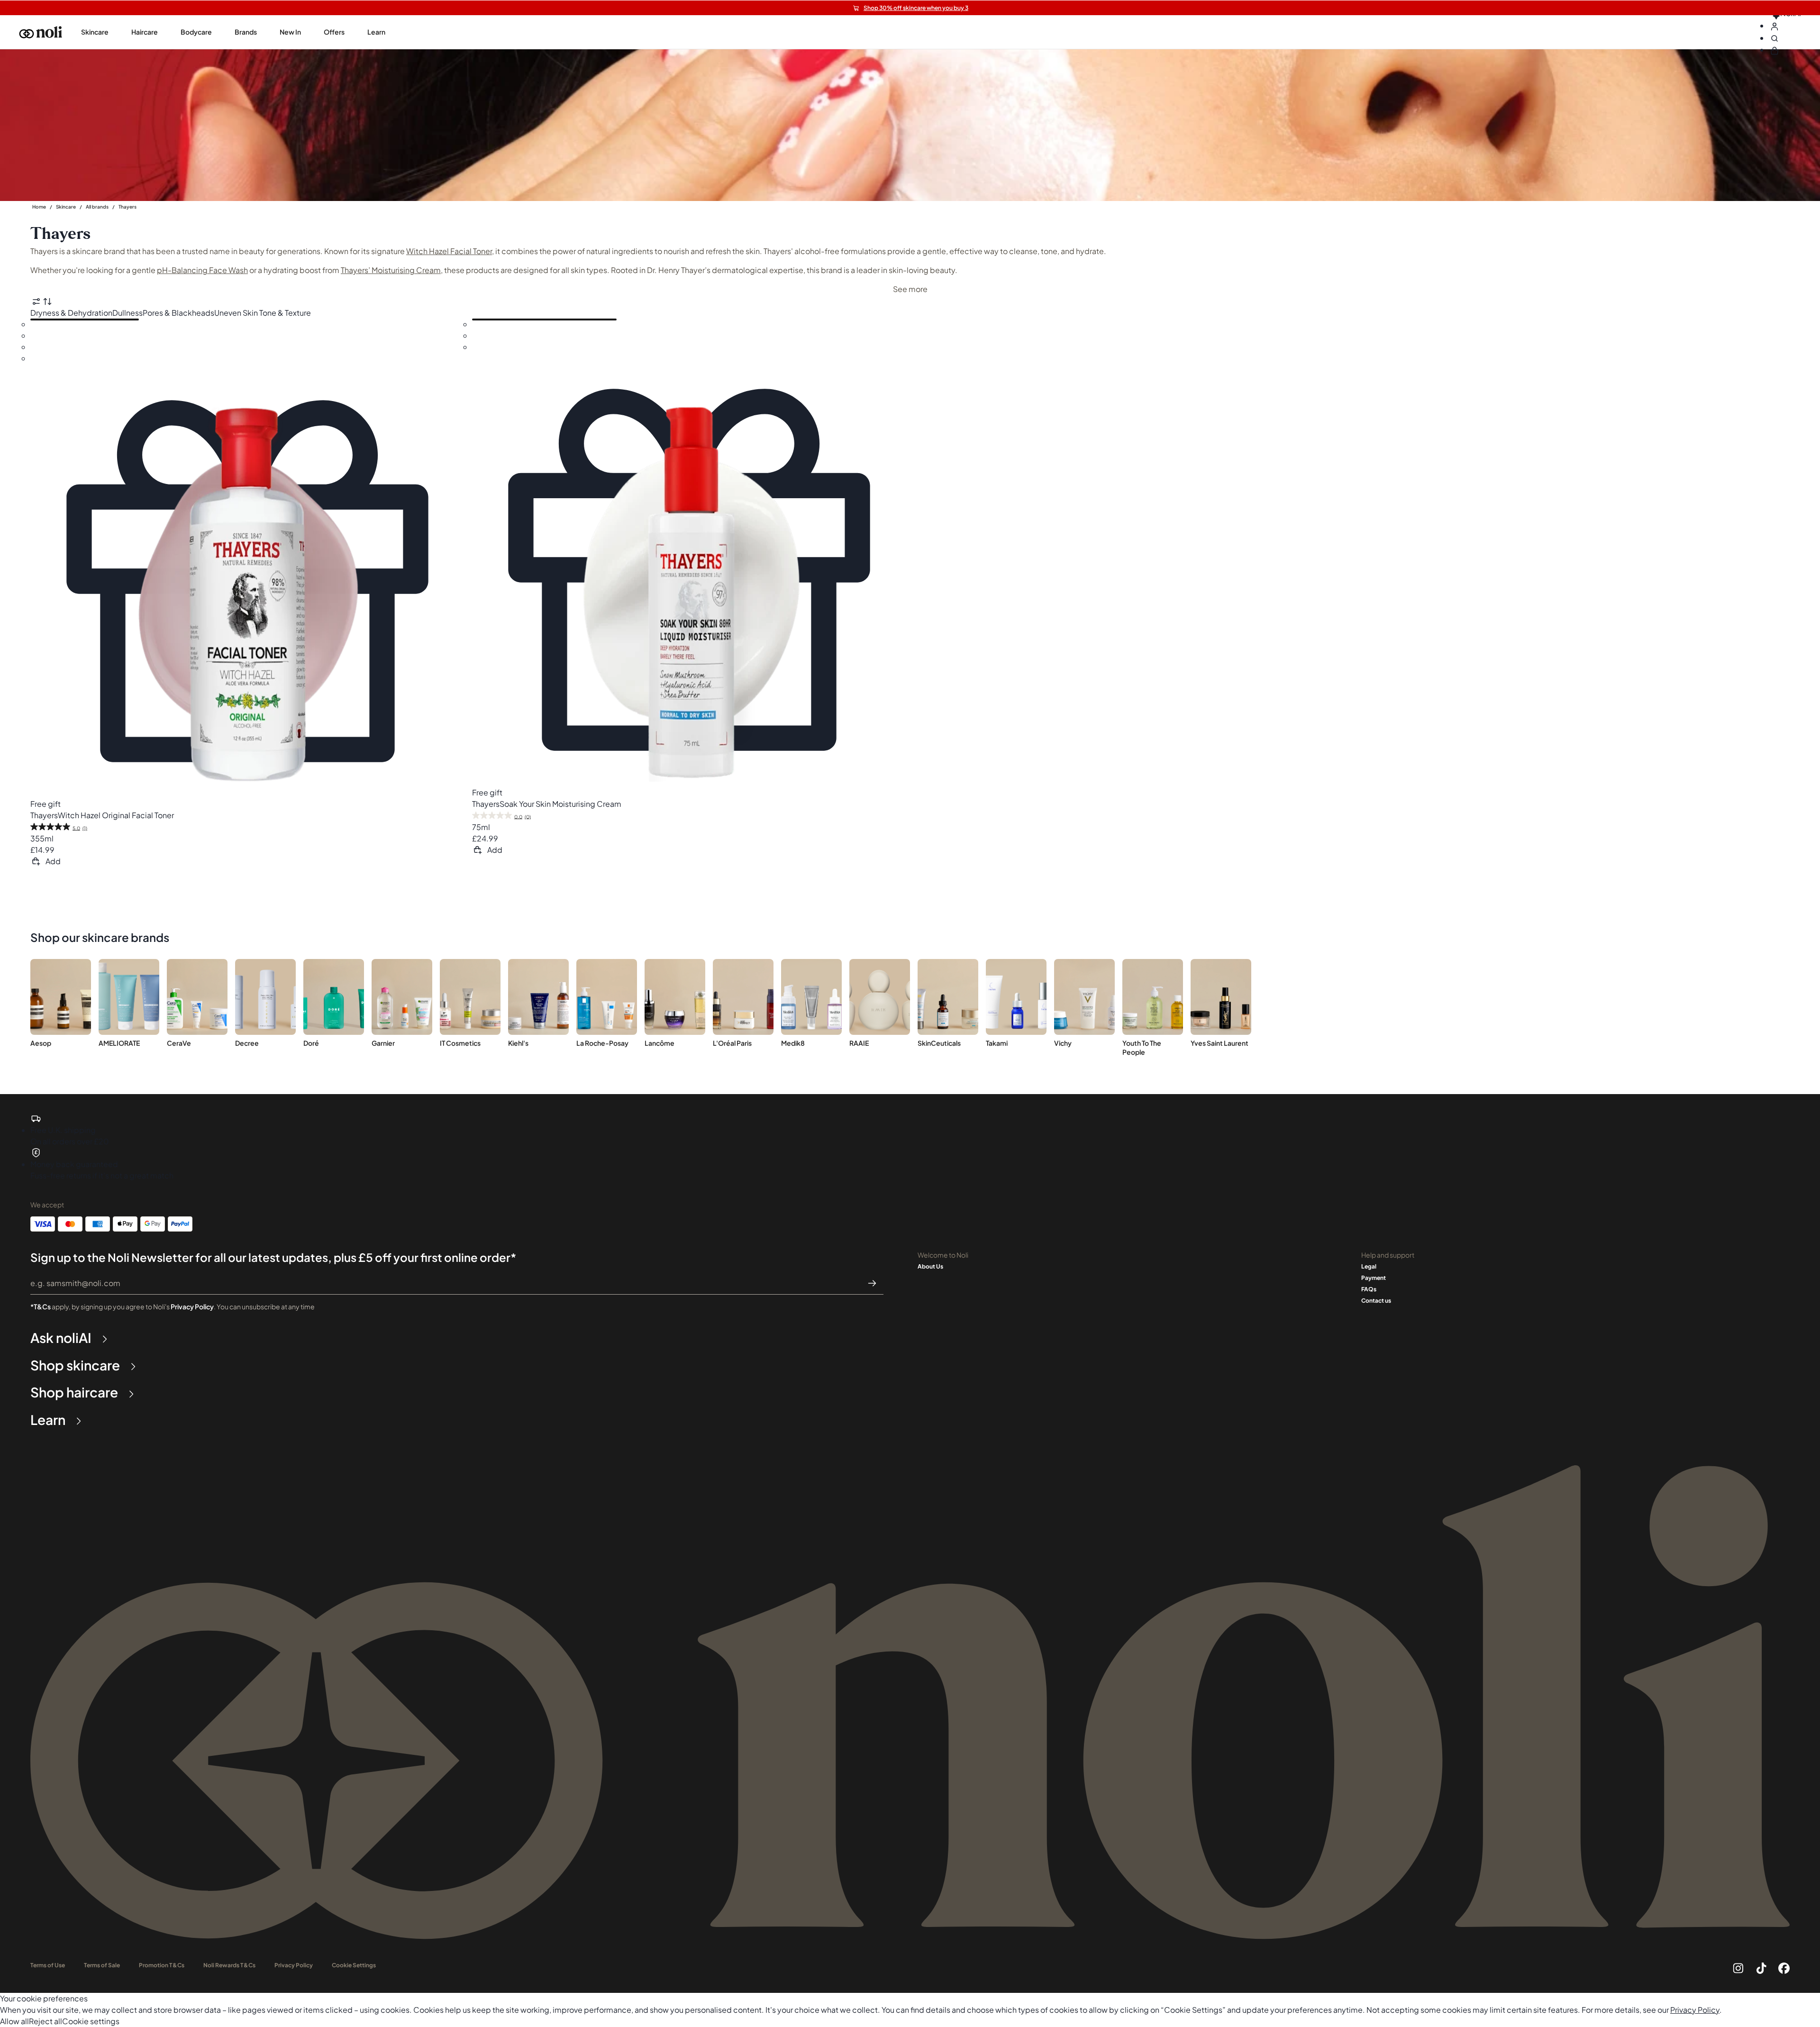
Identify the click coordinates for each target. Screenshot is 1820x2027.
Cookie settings (91, 2021)
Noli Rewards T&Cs (229, 1965)
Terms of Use (48, 1965)
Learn (48, 1420)
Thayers (127, 207)
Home (39, 207)
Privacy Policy (192, 1306)
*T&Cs (41, 1306)
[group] (95, 32)
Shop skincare (75, 1365)
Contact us (1376, 1301)
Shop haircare (74, 1392)
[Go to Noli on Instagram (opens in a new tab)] (1738, 1968)
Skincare (66, 207)
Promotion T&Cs (162, 1965)
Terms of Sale (102, 1965)
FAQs (1369, 1289)
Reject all (45, 2021)
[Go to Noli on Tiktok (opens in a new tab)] (1761, 1968)
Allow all (14, 2021)
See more (910, 289)
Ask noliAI (61, 1338)
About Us (930, 1266)
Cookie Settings (354, 1965)
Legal (1369, 1266)
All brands (97, 207)
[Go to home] (41, 32)
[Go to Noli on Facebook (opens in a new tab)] (1784, 1968)
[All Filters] (36, 301)
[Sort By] (47, 301)
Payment (1374, 1278)
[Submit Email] (872, 1283)
